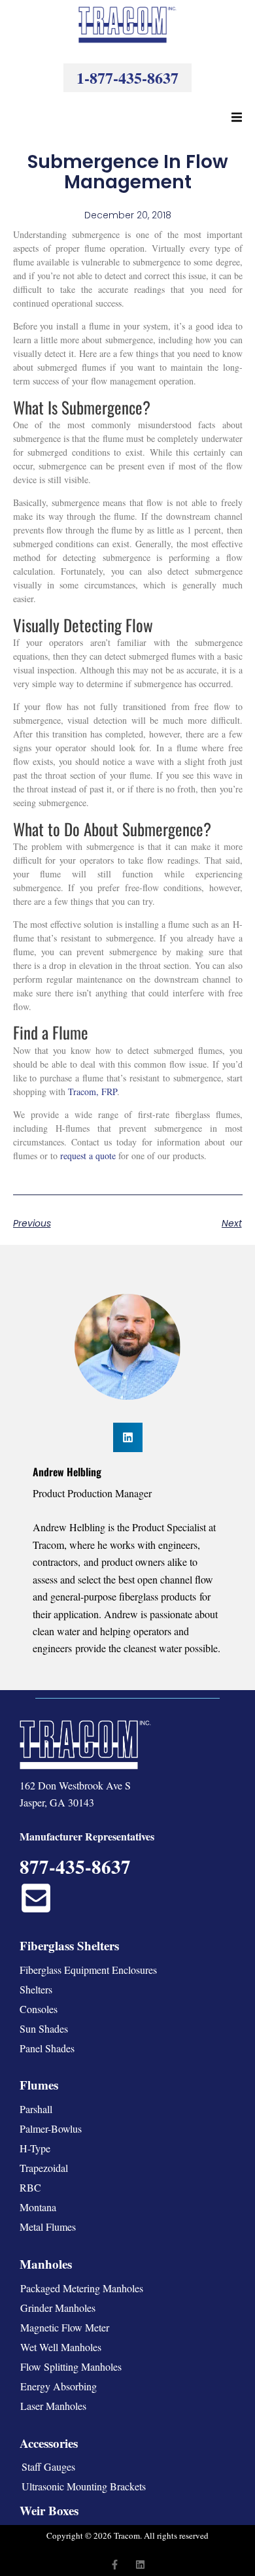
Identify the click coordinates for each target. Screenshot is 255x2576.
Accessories (49, 2443)
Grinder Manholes (58, 2308)
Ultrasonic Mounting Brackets (84, 2486)
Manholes (46, 2264)
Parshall (36, 2109)
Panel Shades (47, 2048)
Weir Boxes (49, 2510)
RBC (30, 2187)
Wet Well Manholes (61, 2347)
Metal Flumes (48, 2227)
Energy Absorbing (59, 2386)
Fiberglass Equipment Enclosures (88, 1970)
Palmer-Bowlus (51, 2128)
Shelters (36, 1989)
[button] (237, 117)
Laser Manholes (53, 2406)
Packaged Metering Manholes (82, 2288)
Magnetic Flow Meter (65, 2327)
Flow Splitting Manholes (71, 2366)
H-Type (35, 2148)
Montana (38, 2207)
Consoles (39, 2009)
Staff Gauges (48, 2466)
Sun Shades (44, 2028)
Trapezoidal (44, 2168)
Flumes (39, 2085)
